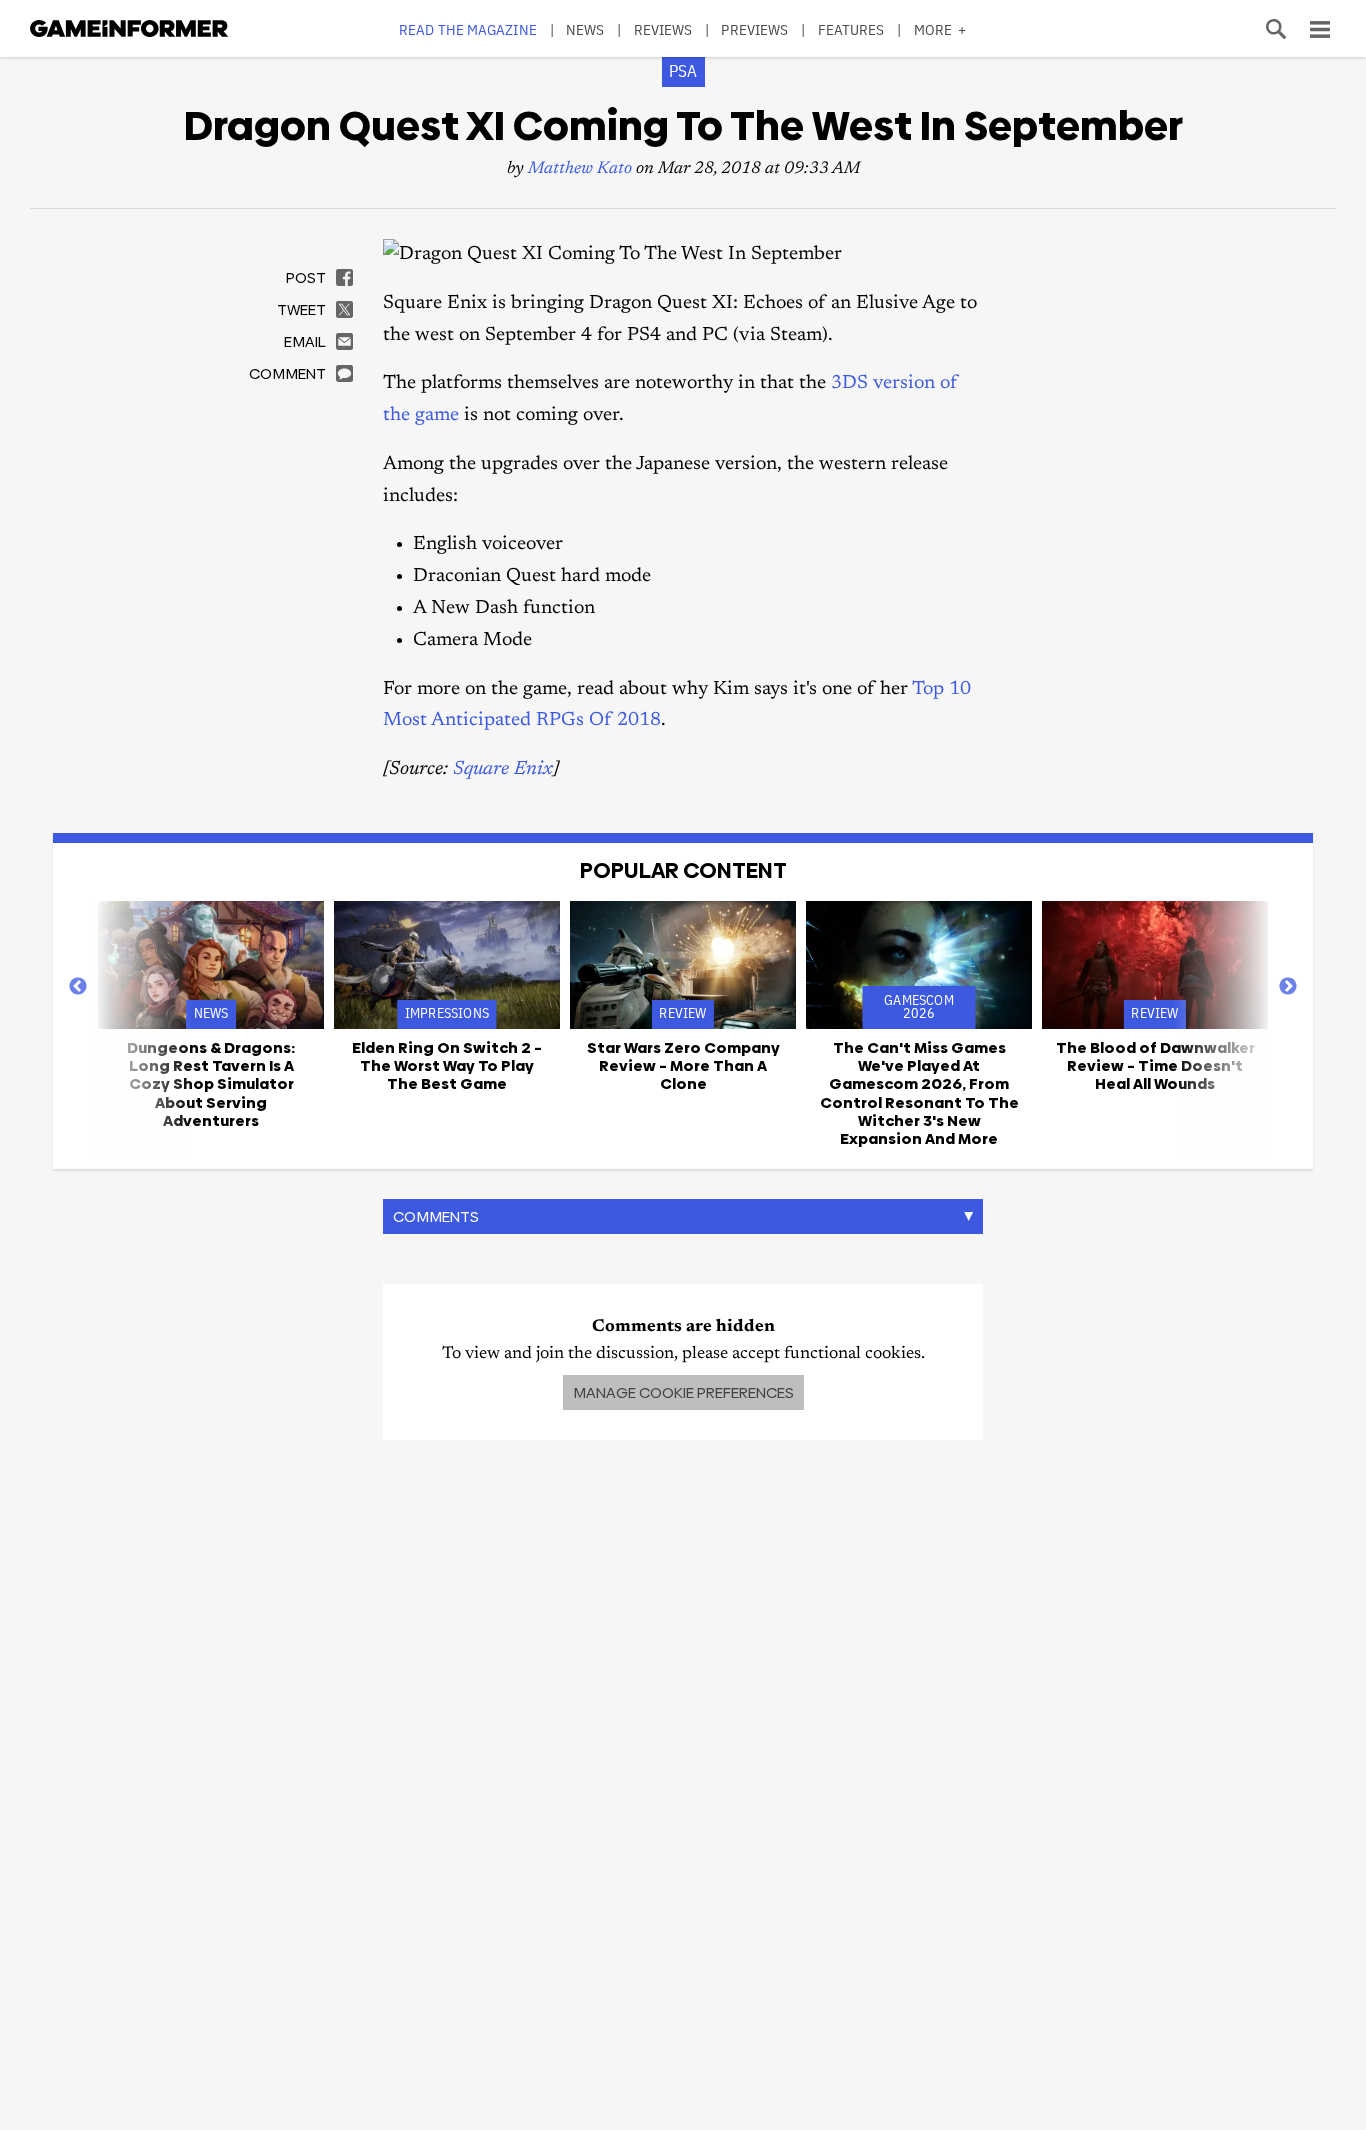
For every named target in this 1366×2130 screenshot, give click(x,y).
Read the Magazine (468, 29)
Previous (78, 987)
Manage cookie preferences (683, 1392)
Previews (754, 29)
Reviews (663, 29)
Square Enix (503, 769)
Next (1288, 987)
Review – (683, 1066)
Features (851, 29)
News (585, 29)
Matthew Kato (580, 169)
